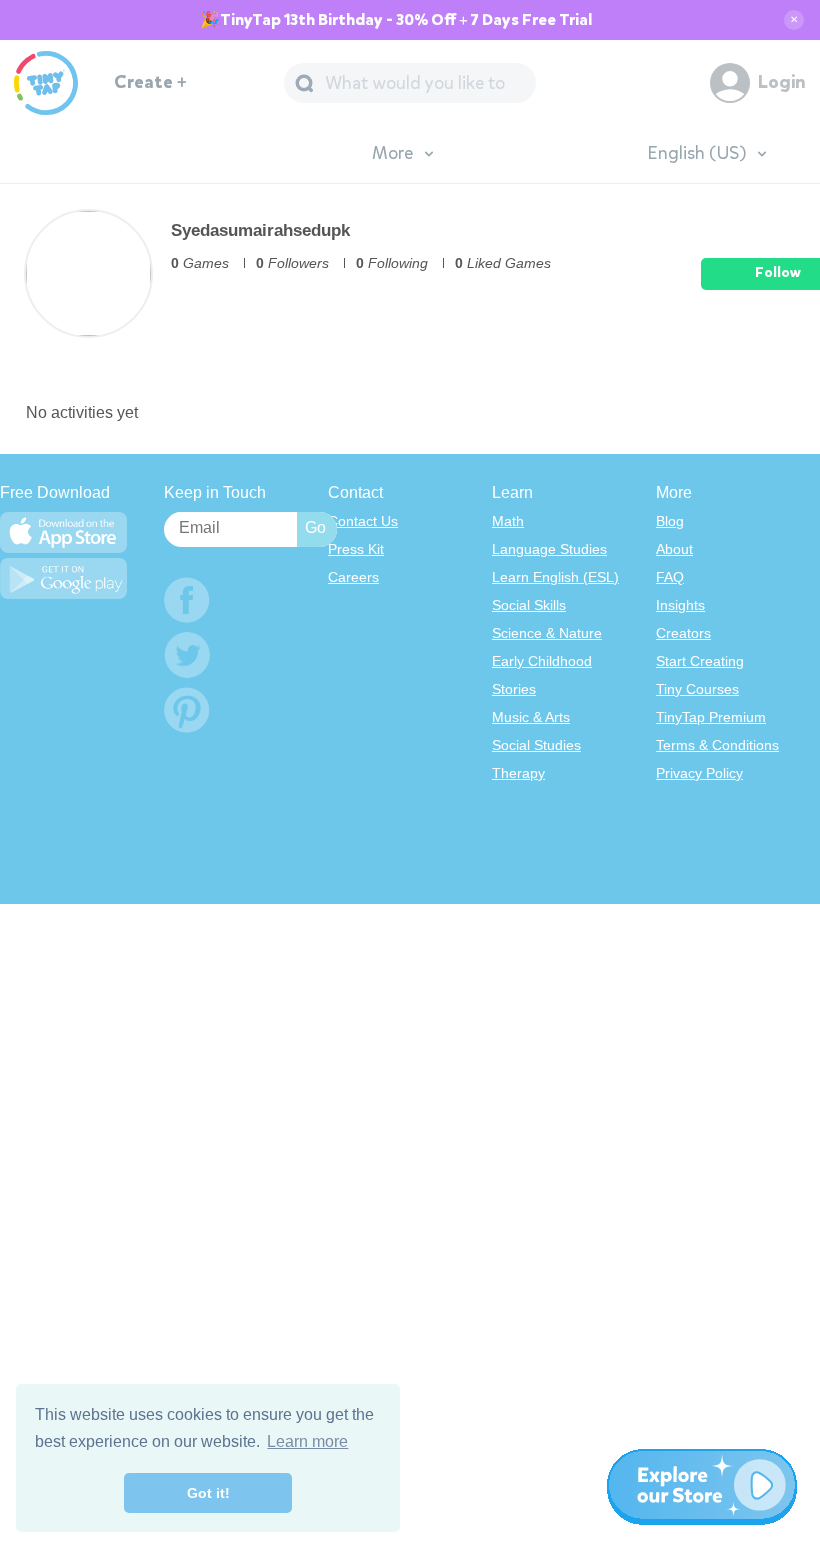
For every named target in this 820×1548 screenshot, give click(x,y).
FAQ (670, 577)
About (674, 549)
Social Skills (529, 605)
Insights (680, 605)
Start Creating (700, 661)
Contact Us (363, 521)
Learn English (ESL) (555, 577)
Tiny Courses (697, 689)
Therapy (518, 773)
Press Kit (356, 549)
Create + (150, 82)
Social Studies (536, 745)
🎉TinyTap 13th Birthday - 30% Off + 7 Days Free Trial (396, 20)
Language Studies (549, 549)
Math (508, 521)
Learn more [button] (307, 1441)
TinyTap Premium (711, 717)
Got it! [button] (208, 1493)
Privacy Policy (699, 773)
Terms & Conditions (717, 745)
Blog (670, 521)
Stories (514, 689)
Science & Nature (547, 633)
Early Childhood (542, 661)
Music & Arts (531, 717)
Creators (683, 633)
